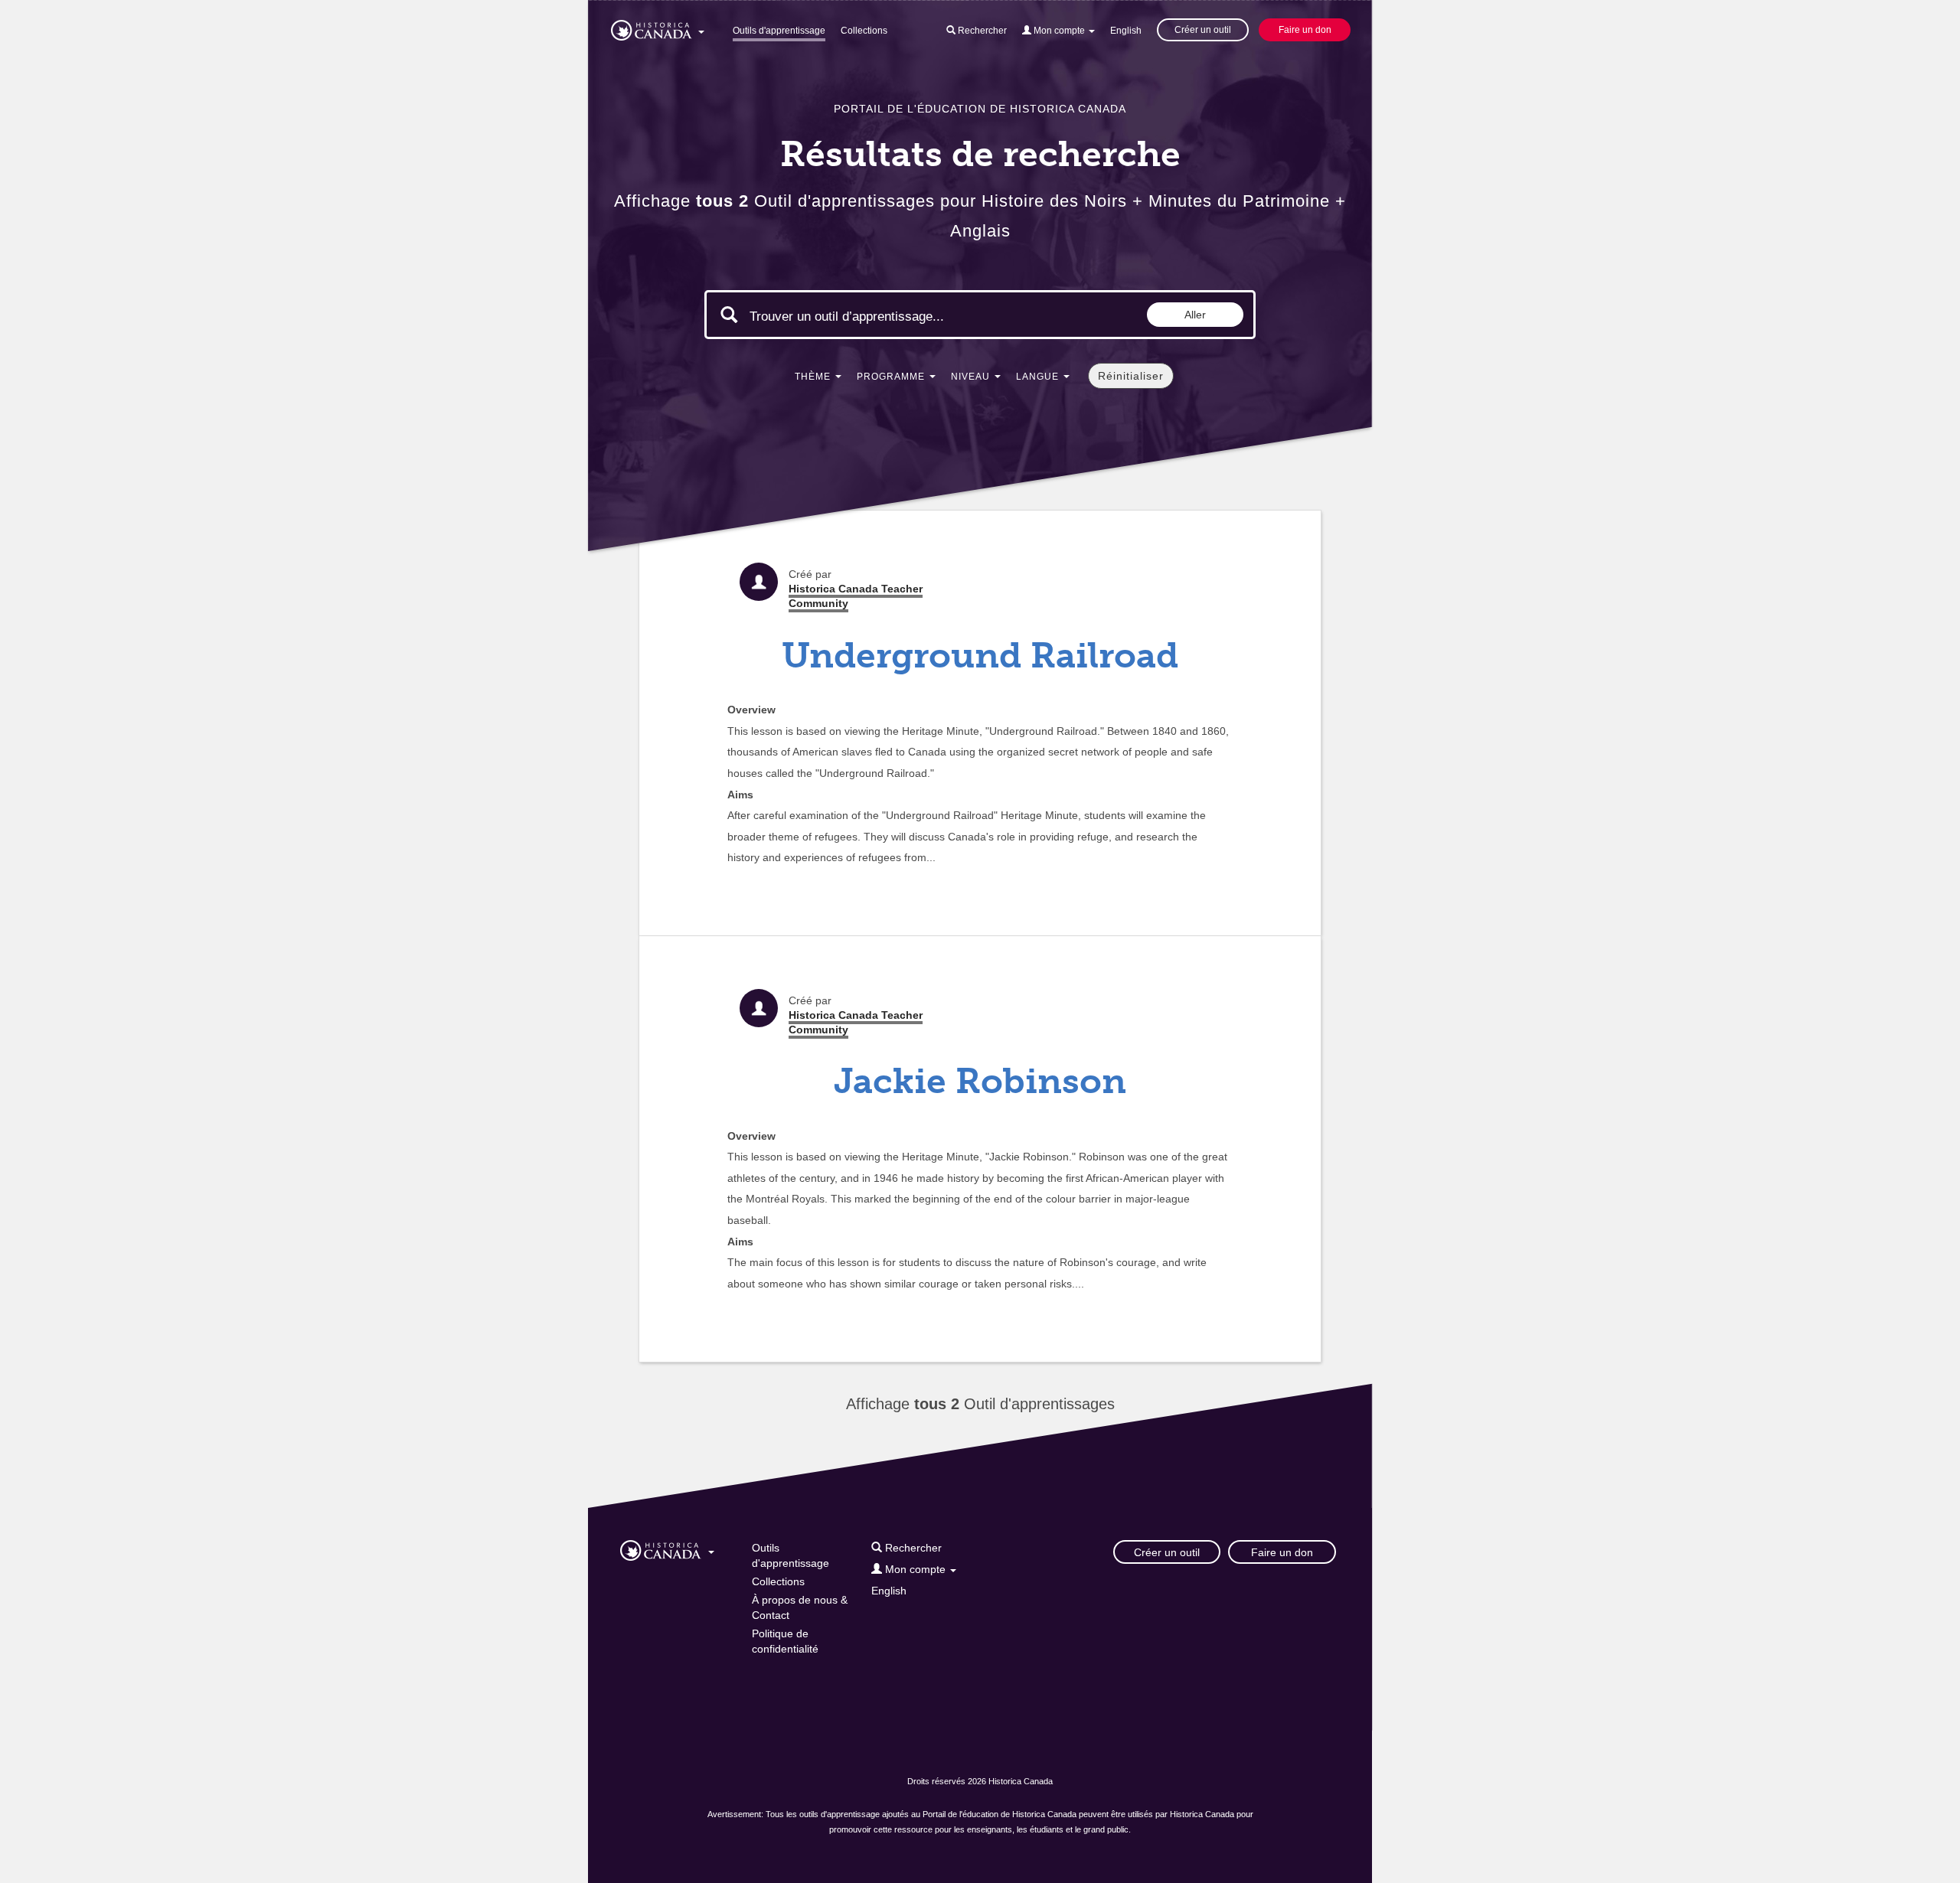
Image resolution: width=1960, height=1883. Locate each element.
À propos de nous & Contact (800, 1607)
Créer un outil (1203, 30)
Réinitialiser (1131, 376)
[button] (658, 28)
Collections (864, 31)
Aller (1195, 315)
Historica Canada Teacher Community (856, 596)
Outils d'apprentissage (779, 31)
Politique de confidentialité (785, 1641)
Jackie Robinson (980, 1081)
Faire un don (1305, 30)
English (1126, 31)
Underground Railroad (980, 656)
